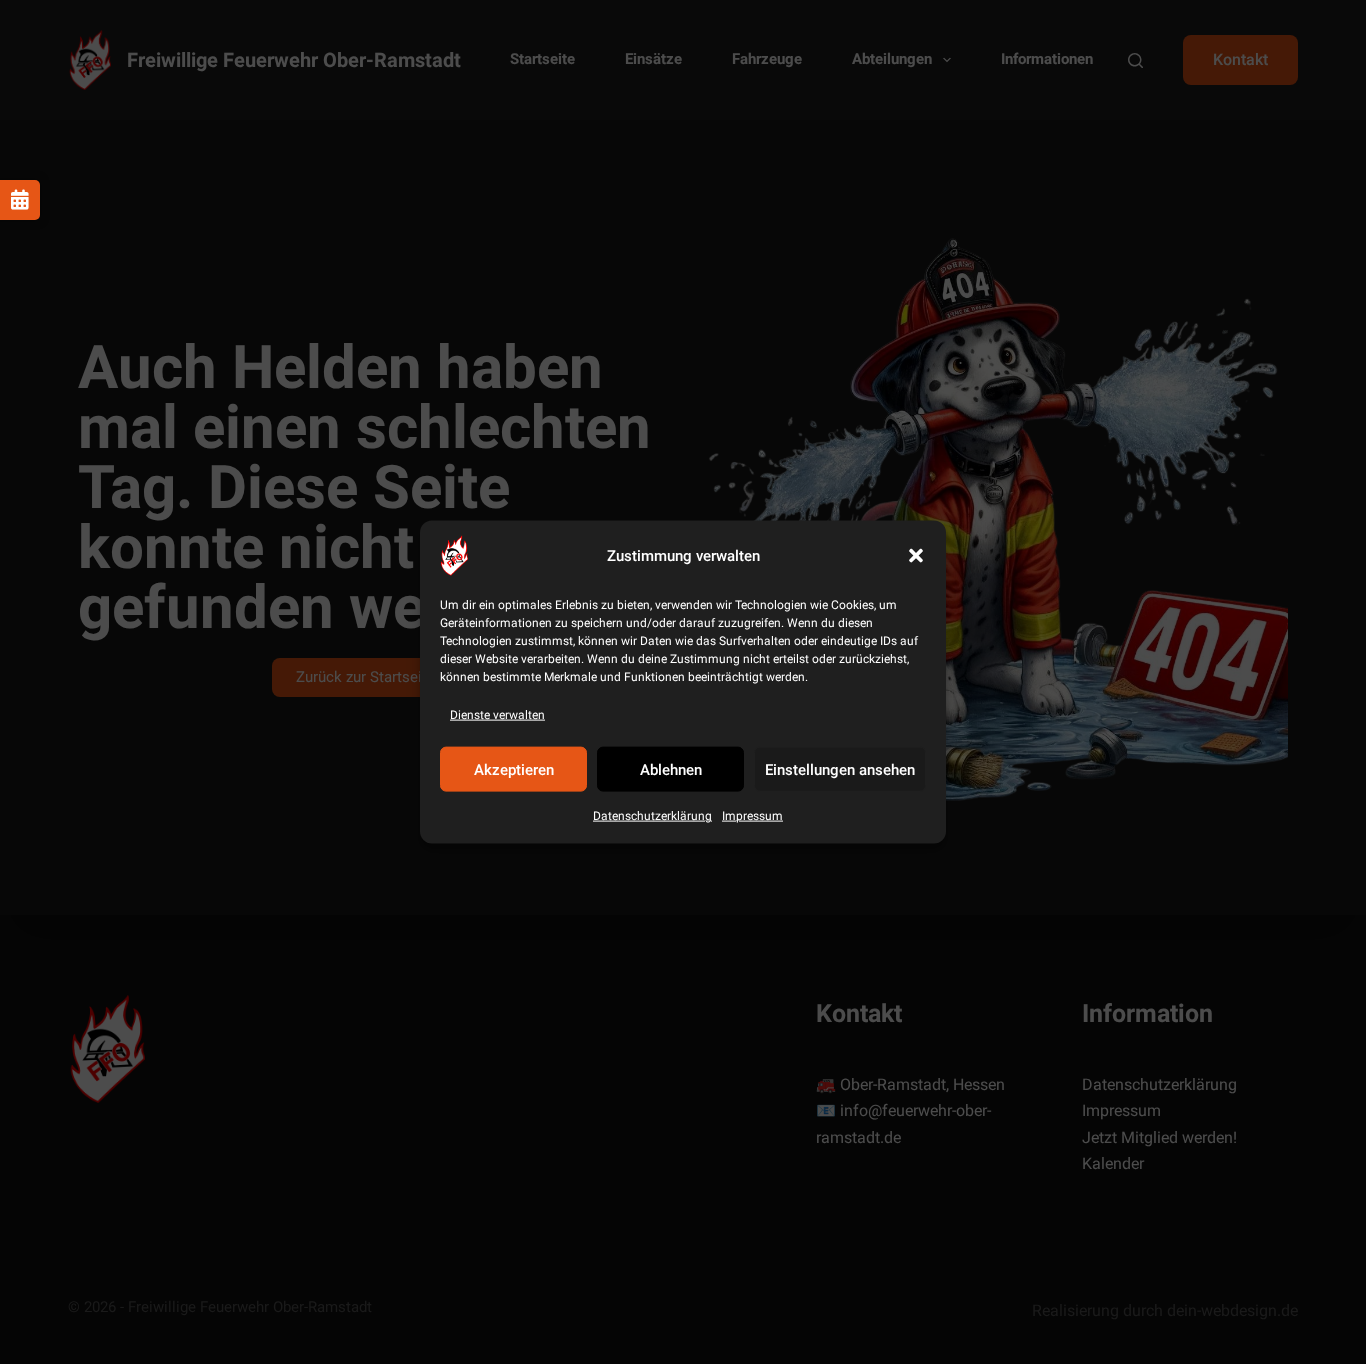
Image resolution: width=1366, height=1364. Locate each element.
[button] (916, 556)
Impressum (752, 816)
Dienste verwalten (497, 715)
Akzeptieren (514, 770)
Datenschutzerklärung (652, 816)
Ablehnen (671, 770)
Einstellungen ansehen (840, 770)
